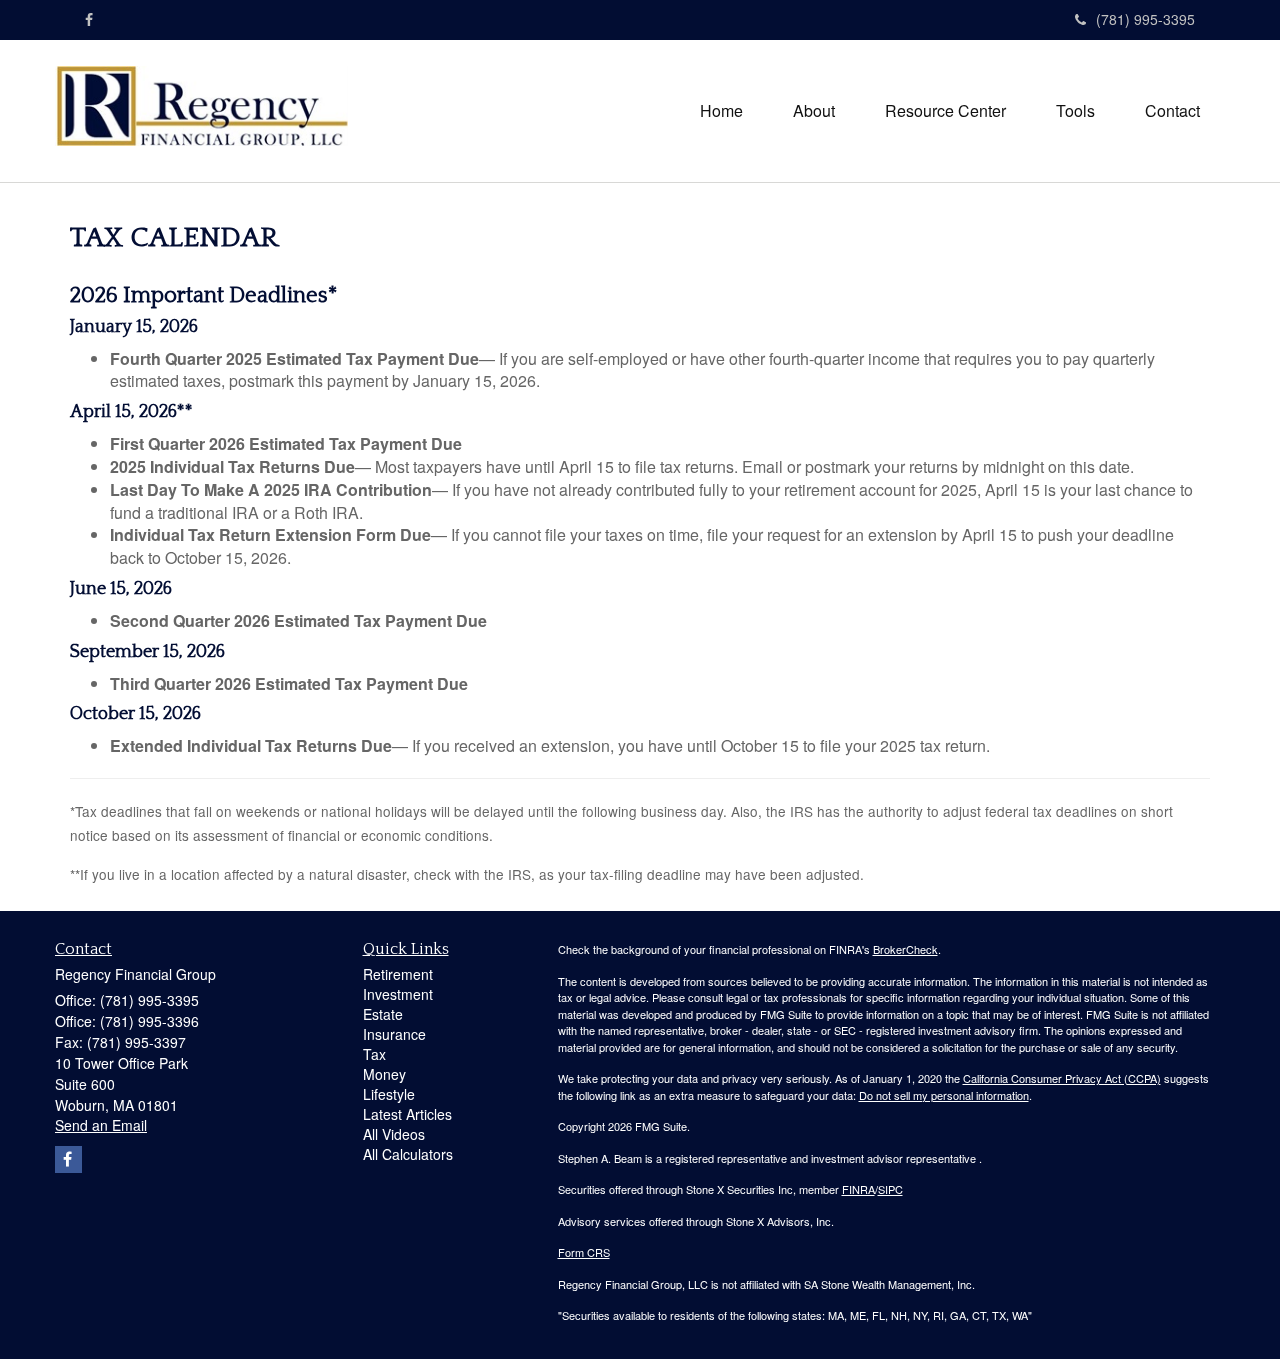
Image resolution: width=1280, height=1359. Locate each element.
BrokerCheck (905, 949)
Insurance (394, 1034)
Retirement (398, 974)
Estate (383, 1014)
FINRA (858, 1189)
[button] (814, 111)
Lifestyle (389, 1094)
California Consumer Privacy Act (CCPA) (1062, 1078)
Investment (398, 994)
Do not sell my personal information (944, 1095)
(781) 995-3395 (1145, 19)
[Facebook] (89, 19)
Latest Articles (407, 1114)
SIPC (890, 1189)
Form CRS (584, 1252)
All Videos (394, 1134)
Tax (374, 1054)
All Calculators (408, 1154)
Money (384, 1074)
